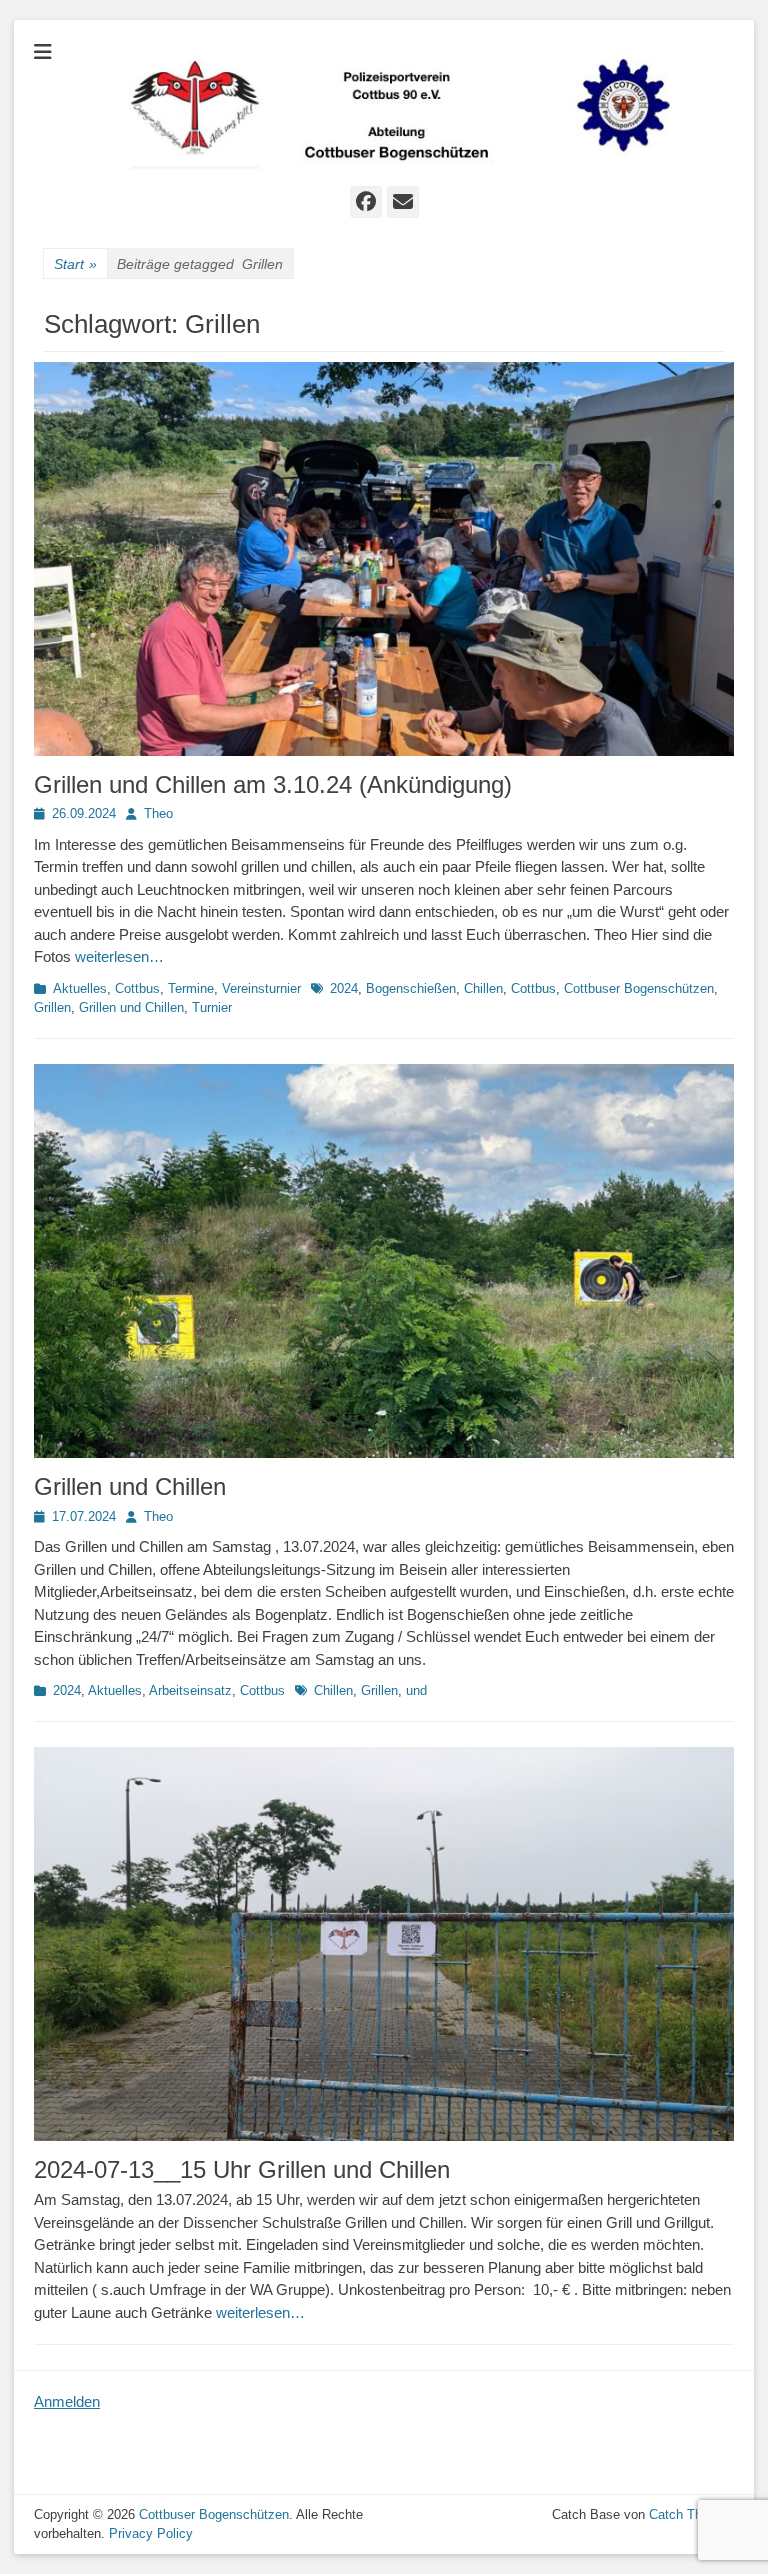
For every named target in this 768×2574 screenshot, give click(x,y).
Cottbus (137, 988)
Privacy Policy (151, 2533)
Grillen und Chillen (131, 1007)
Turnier (212, 1007)
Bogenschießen (411, 988)
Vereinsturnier (261, 988)
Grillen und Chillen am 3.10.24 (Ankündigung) (273, 784)
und (416, 1690)
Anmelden (67, 2401)
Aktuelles (80, 988)
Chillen (483, 988)
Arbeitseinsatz (190, 1690)
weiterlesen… (119, 956)
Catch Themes (691, 2514)
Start (75, 264)
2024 (344, 988)
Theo (158, 813)
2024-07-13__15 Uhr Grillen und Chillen (242, 2169)
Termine (191, 988)
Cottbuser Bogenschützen (639, 988)
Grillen (52, 1007)
